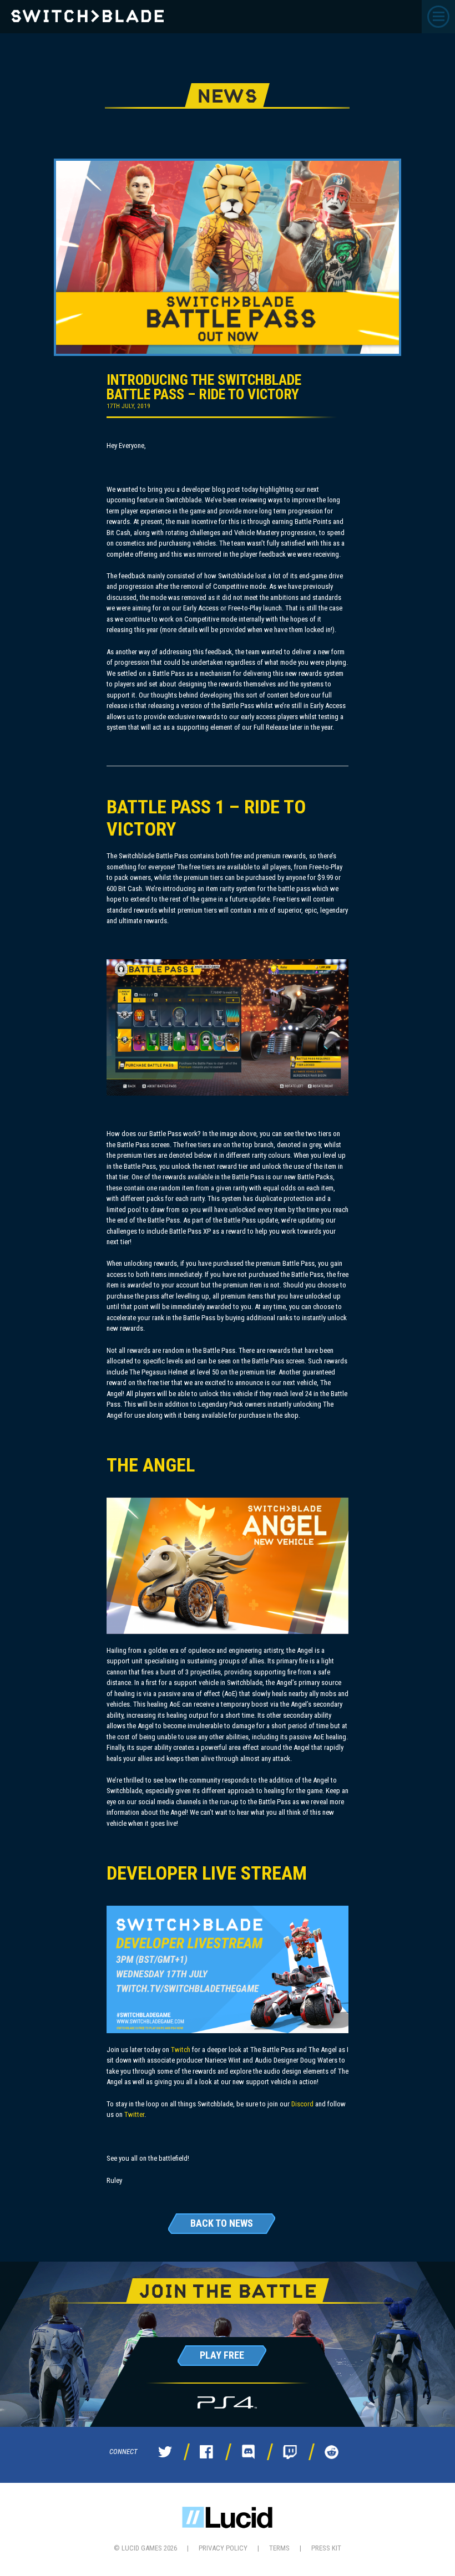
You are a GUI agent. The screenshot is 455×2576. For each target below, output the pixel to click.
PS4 (227, 2403)
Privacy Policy (223, 2548)
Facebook (206, 2452)
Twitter (134, 2114)
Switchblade (87, 16)
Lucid (227, 2518)
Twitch (181, 2050)
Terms (279, 2548)
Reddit (331, 2452)
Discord (302, 2104)
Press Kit (326, 2548)
